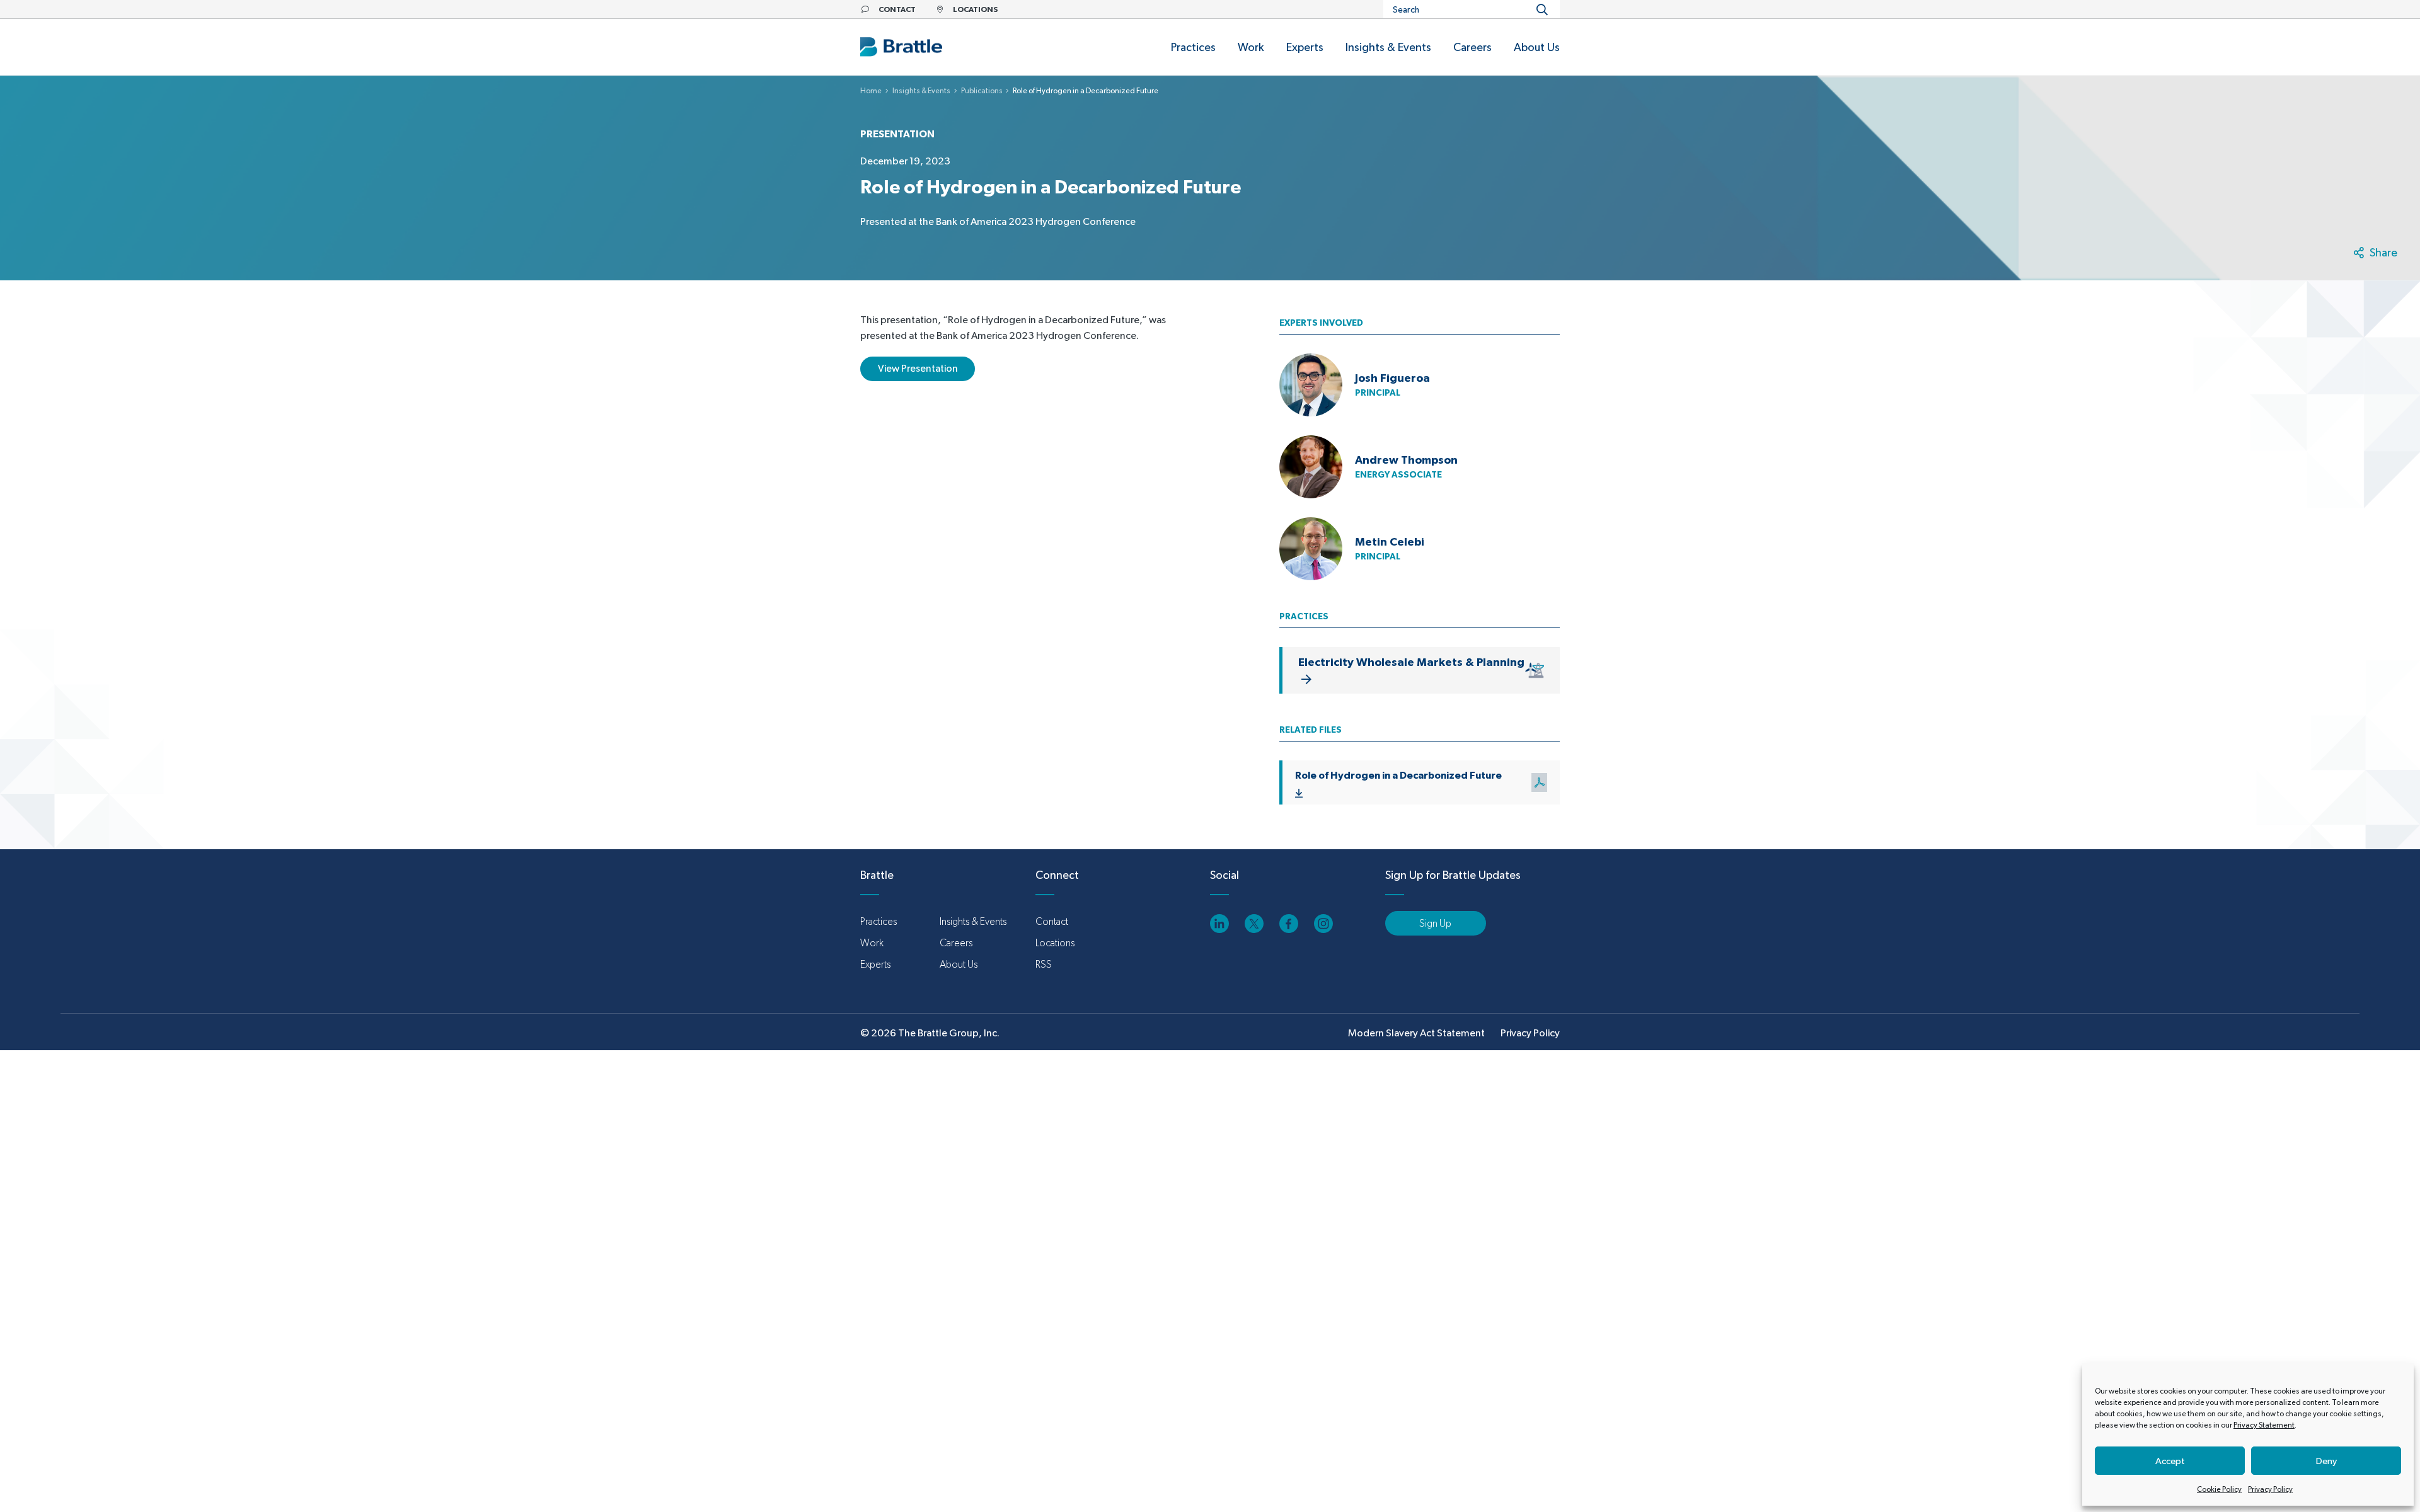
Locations (1055, 943)
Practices (879, 921)
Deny (2326, 1461)
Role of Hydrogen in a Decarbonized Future (1398, 775)
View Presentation (918, 368)
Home (871, 91)
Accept (2170, 1461)
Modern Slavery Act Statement (1416, 1033)
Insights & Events (921, 91)
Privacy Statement (2264, 1425)
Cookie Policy (2219, 1489)
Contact (1052, 921)
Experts (875, 964)
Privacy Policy (2270, 1489)
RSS (1044, 964)
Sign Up (1435, 923)
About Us (959, 964)
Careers (956, 943)
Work (872, 943)
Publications (982, 91)
